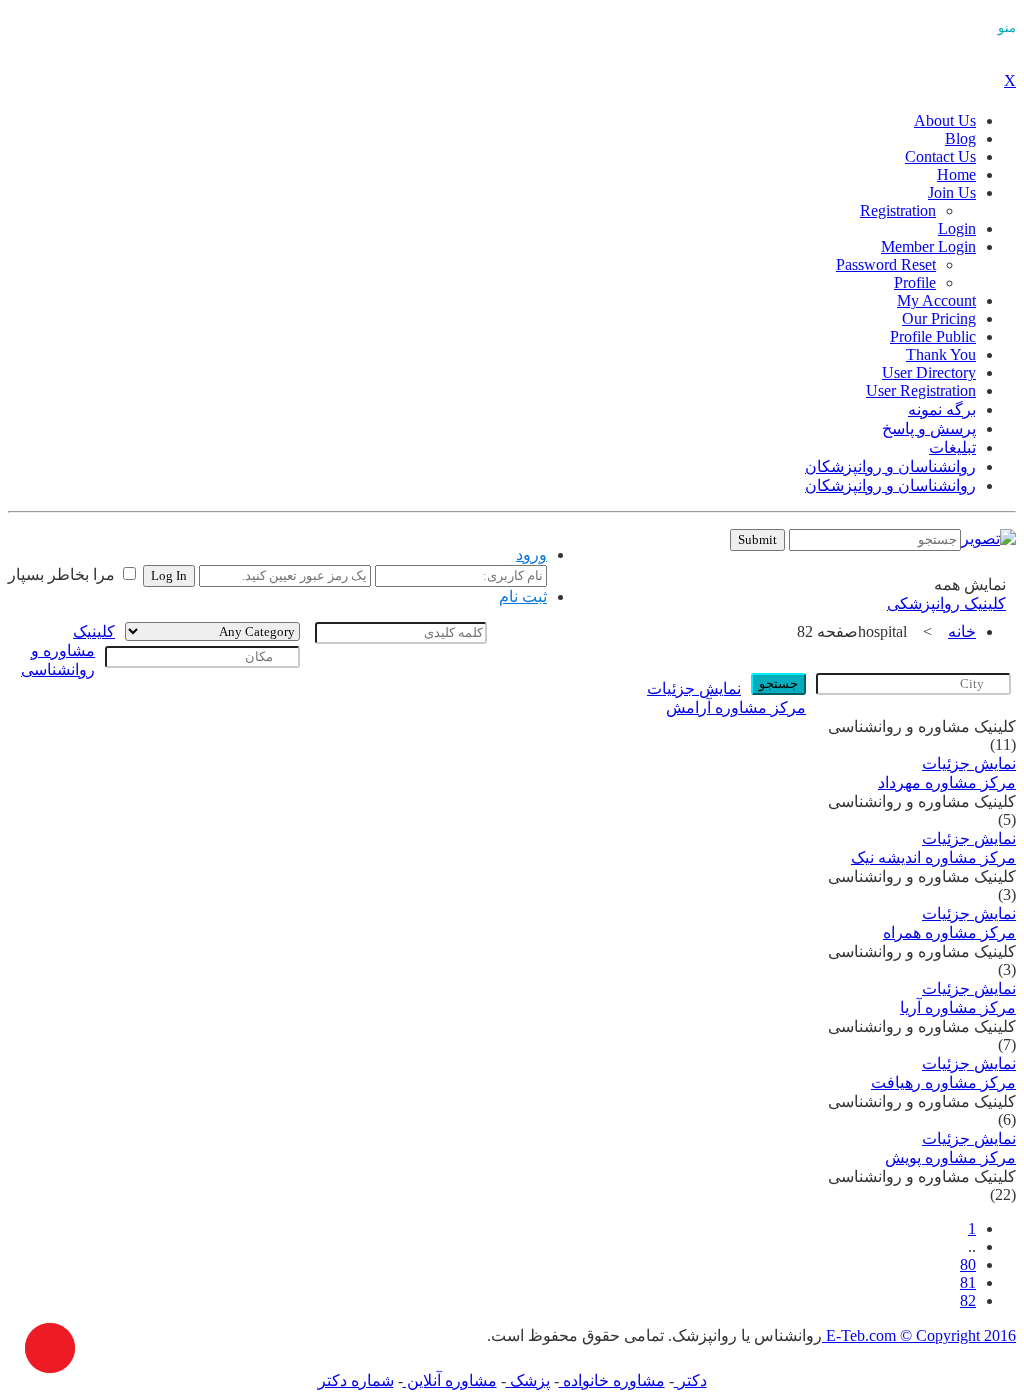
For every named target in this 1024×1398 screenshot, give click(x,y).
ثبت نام (523, 596)
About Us (945, 120)
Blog (960, 138)
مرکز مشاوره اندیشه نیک (933, 857)
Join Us (952, 192)
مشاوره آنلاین (450, 1380)
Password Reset (886, 264)
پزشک (528, 1380)
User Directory (929, 372)
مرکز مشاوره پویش (950, 1157)
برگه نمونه (942, 409)
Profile (915, 282)
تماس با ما (617, 544)
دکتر (690, 1380)
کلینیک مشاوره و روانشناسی (68, 650)
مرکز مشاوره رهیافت (943, 1082)
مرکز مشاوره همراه (949, 932)
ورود (531, 554)
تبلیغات (952, 447)
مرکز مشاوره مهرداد (947, 782)
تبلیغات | (682, 544)
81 (968, 1282)
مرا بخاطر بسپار (63, 574)
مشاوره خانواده (612, 1380)
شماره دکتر (356, 1380)
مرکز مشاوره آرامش (736, 707)
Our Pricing (939, 318)
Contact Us (940, 156)
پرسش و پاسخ (929, 428)
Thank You (941, 354)
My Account (936, 300)
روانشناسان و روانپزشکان (890, 466)
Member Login (928, 246)
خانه (962, 631)
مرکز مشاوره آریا (958, 1007)
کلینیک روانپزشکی (946, 603)
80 (968, 1264)
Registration (898, 210)
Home (956, 174)
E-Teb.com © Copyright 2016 (919, 1335)
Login (957, 228)
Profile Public (933, 336)
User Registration (921, 390)
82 (968, 1300)
